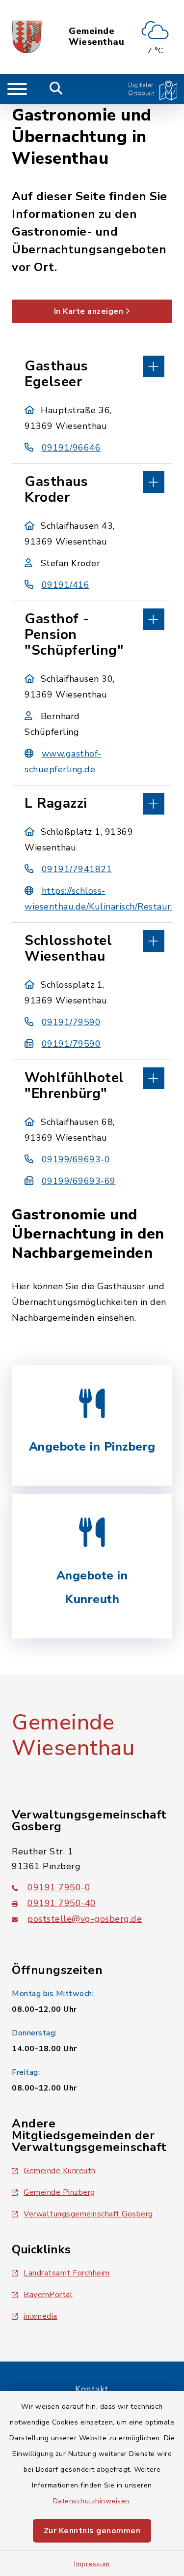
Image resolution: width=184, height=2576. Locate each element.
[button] (92, 365)
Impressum (92, 2564)
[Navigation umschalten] (17, 89)
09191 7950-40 (62, 1903)
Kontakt (92, 2389)
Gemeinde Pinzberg (59, 2192)
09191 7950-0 (59, 1887)
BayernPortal (48, 2295)
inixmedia (40, 2316)
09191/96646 (71, 448)
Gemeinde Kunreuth (60, 2171)
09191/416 (66, 585)
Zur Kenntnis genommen (92, 2531)
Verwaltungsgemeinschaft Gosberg (88, 2214)
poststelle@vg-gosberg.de (85, 1919)
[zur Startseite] (27, 37)
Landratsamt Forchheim (67, 2273)
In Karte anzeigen (89, 311)
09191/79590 (71, 1022)
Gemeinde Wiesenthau (96, 37)
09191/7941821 (77, 869)
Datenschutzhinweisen (91, 2501)
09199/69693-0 (76, 1159)
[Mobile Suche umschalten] (56, 89)
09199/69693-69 (79, 1181)
